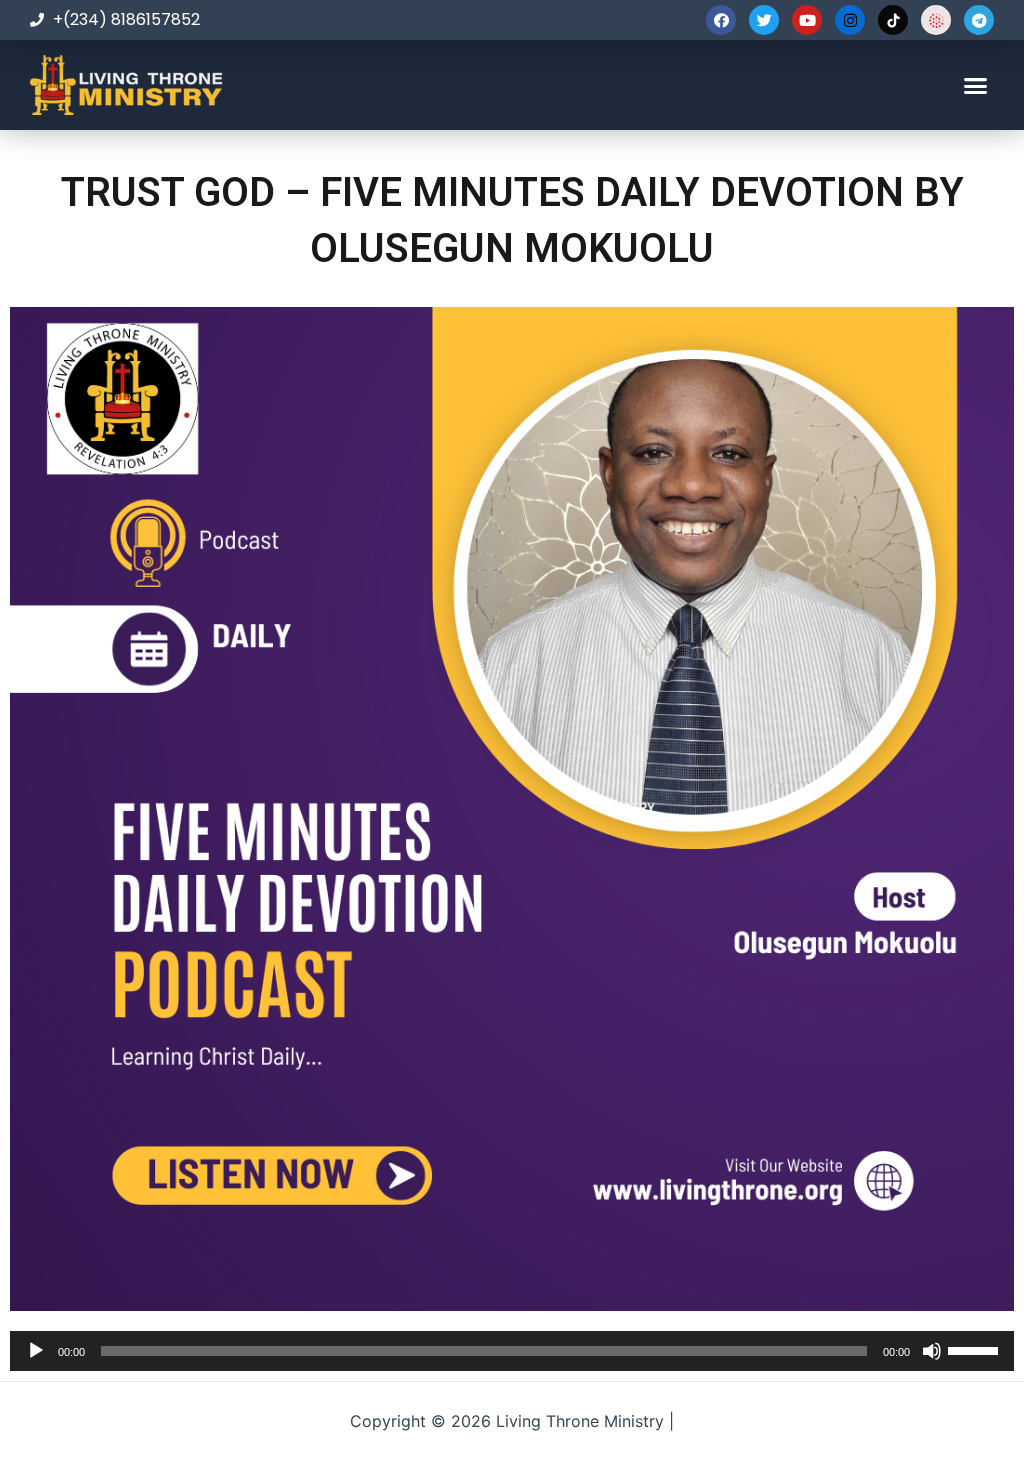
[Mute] (932, 1351)
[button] (975, 85)
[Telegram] (979, 20)
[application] (512, 1351)
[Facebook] (721, 20)
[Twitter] (764, 20)
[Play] (36, 1351)
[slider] (976, 1349)
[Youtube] (807, 20)
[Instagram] (850, 20)
